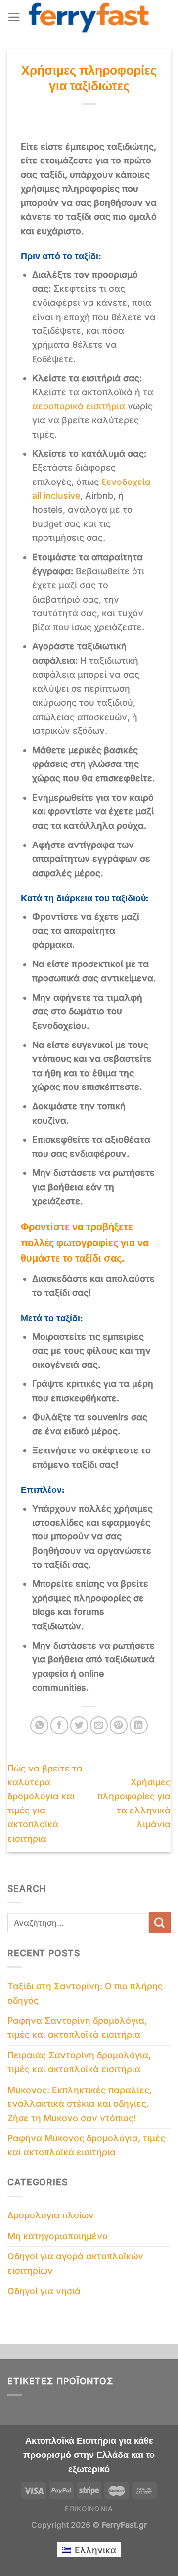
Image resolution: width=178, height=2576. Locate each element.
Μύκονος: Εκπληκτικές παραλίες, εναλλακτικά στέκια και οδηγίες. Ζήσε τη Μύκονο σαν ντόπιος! (80, 2104)
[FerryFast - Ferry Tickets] (89, 18)
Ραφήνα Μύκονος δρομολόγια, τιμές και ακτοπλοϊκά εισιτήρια (86, 2145)
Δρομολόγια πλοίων (51, 2215)
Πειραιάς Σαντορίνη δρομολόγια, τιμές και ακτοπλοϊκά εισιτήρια (79, 2062)
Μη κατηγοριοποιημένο (58, 2236)
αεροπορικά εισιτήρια (79, 406)
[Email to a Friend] (99, 1725)
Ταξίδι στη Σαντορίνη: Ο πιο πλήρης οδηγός (85, 1993)
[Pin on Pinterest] (119, 1725)
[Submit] (160, 1922)
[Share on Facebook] (60, 1725)
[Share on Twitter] (79, 1725)
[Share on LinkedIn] (139, 1725)
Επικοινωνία (89, 2509)
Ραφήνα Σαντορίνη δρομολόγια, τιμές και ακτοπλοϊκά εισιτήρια (77, 2028)
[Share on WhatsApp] (39, 1725)
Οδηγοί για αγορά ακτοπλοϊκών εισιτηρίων (75, 2263)
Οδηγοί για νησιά (44, 2291)
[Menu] (14, 17)
